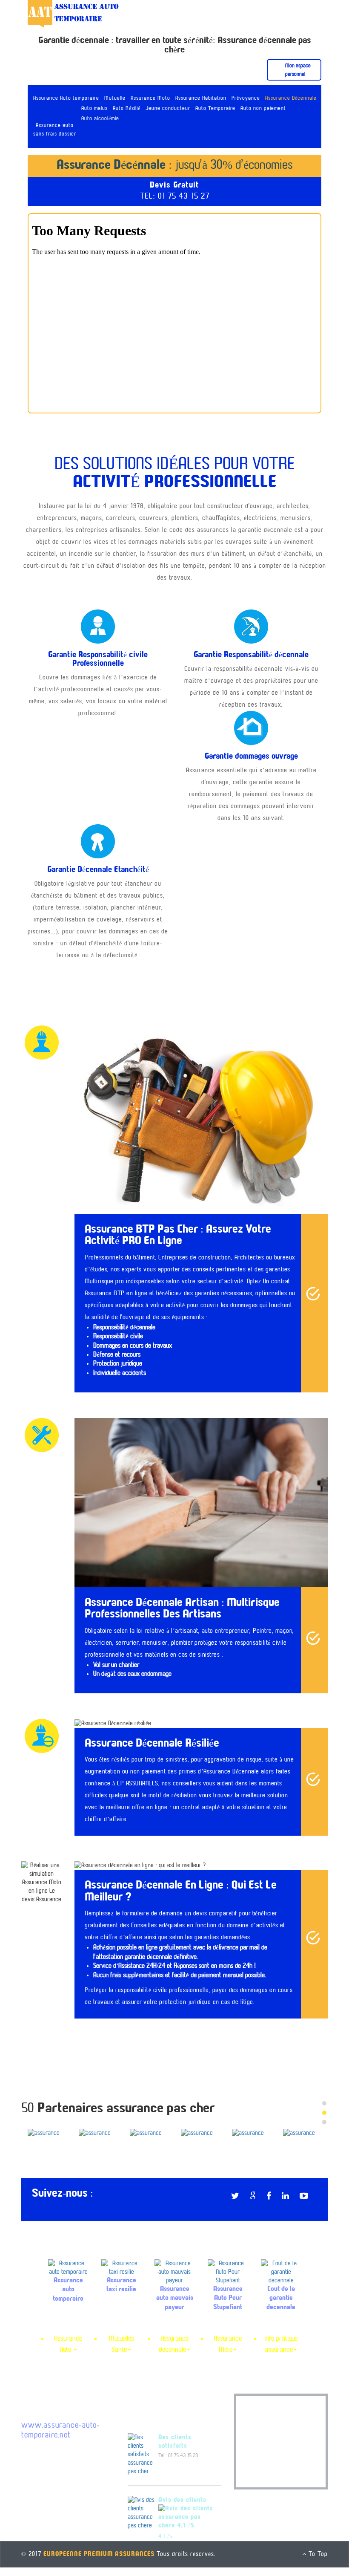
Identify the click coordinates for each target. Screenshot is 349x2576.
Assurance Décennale (291, 98)
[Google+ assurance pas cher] (257, 2206)
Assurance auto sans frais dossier (55, 130)
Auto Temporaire (215, 109)
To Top (317, 2563)
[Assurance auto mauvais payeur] (175, 2281)
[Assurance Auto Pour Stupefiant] (228, 2281)
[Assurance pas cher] (73, 14)
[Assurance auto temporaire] (68, 2276)
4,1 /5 (166, 2545)
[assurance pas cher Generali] (149, 2133)
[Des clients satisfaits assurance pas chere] (142, 2463)
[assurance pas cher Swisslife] (47, 2133)
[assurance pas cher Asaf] (98, 2129)
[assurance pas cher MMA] (251, 2129)
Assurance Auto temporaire (66, 98)
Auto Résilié (127, 109)
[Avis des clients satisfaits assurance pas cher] (186, 2526)
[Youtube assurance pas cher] (308, 2206)
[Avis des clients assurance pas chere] (142, 2521)
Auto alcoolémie (100, 119)
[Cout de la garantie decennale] (281, 2281)
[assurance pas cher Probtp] (302, 2129)
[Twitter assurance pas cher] (240, 2206)
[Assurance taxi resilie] (122, 2276)
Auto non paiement (263, 109)
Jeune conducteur (168, 109)
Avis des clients (182, 2509)
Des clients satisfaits (175, 2450)
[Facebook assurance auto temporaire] (273, 2206)
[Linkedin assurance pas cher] (290, 2206)
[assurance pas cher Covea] (200, 2129)
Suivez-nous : (63, 2202)
